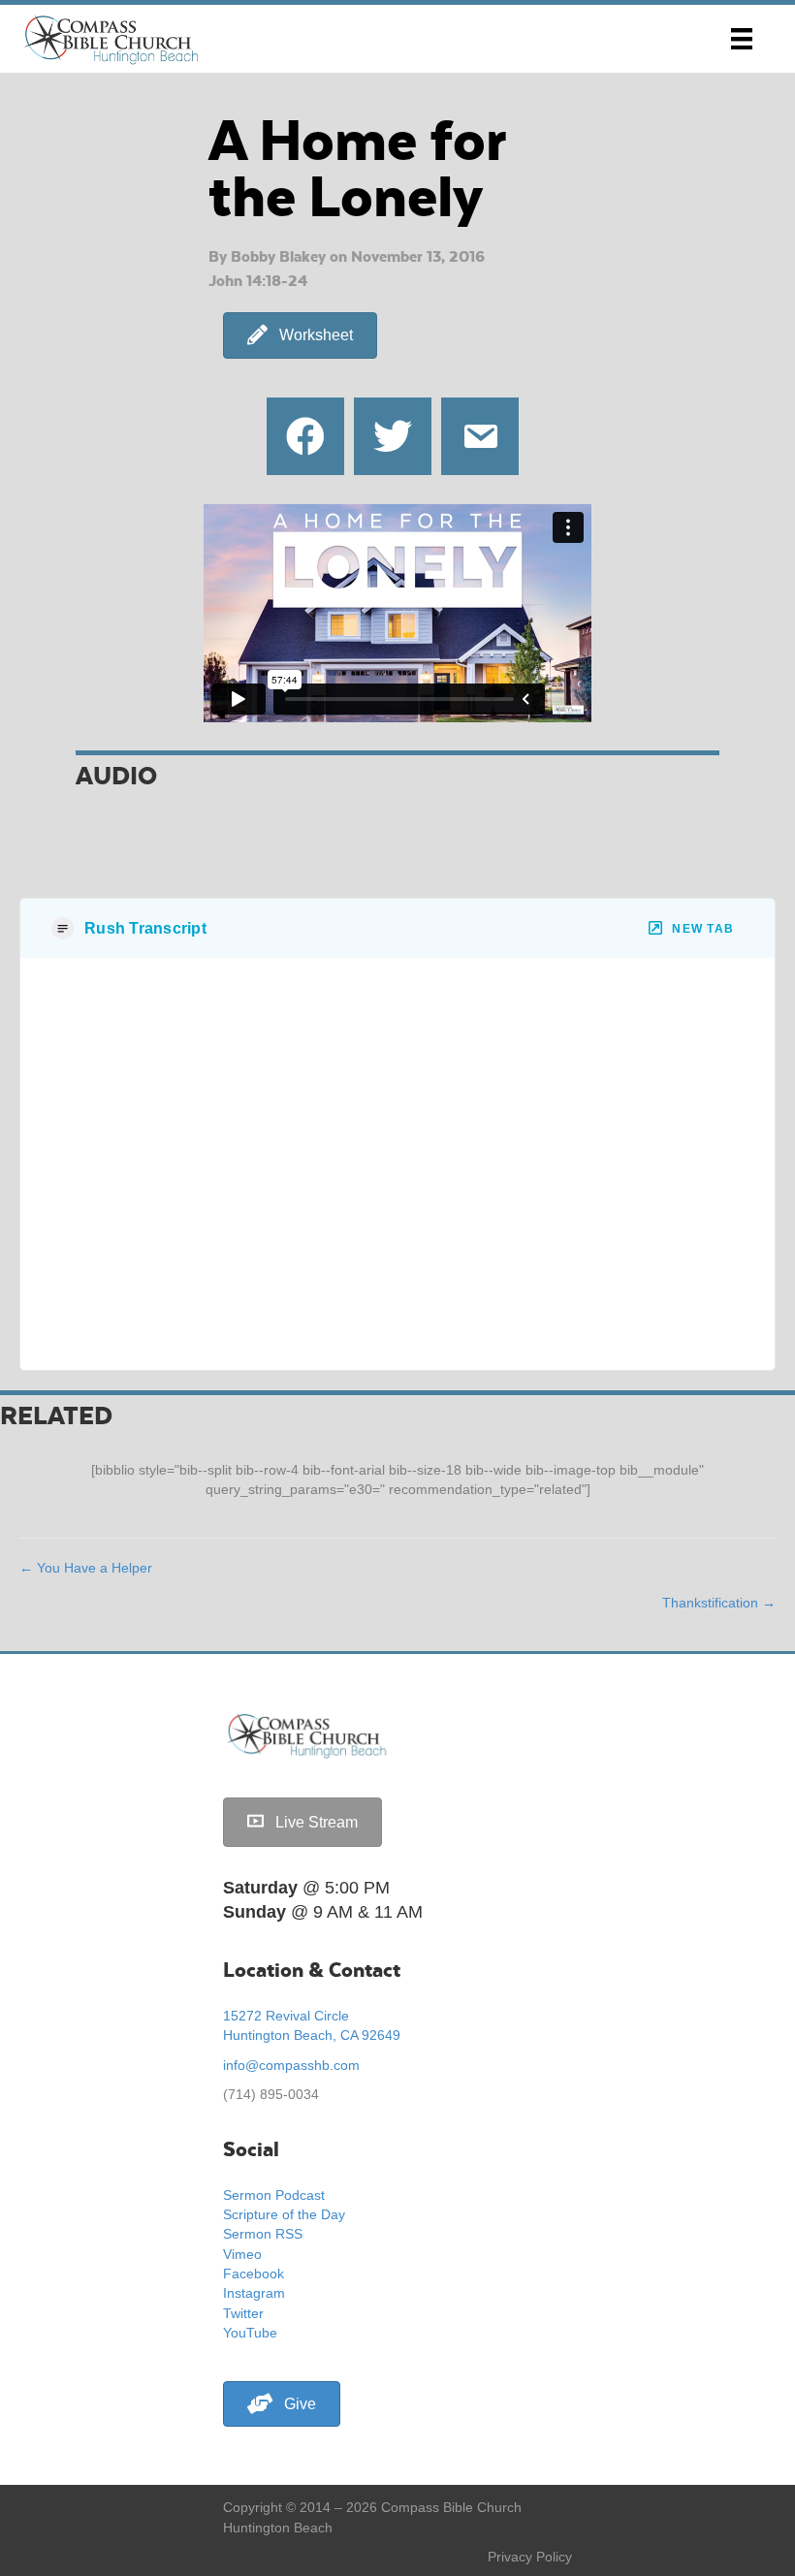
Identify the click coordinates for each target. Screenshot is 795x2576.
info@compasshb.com (291, 2065)
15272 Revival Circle (286, 2016)
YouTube (250, 2333)
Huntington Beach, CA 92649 (312, 2035)
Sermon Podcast (274, 2195)
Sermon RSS (263, 2234)
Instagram (254, 2293)
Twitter (243, 2313)
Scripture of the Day (284, 2214)
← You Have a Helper (86, 1568)
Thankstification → (719, 1603)
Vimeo (242, 2254)
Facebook (254, 2274)
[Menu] (742, 39)
